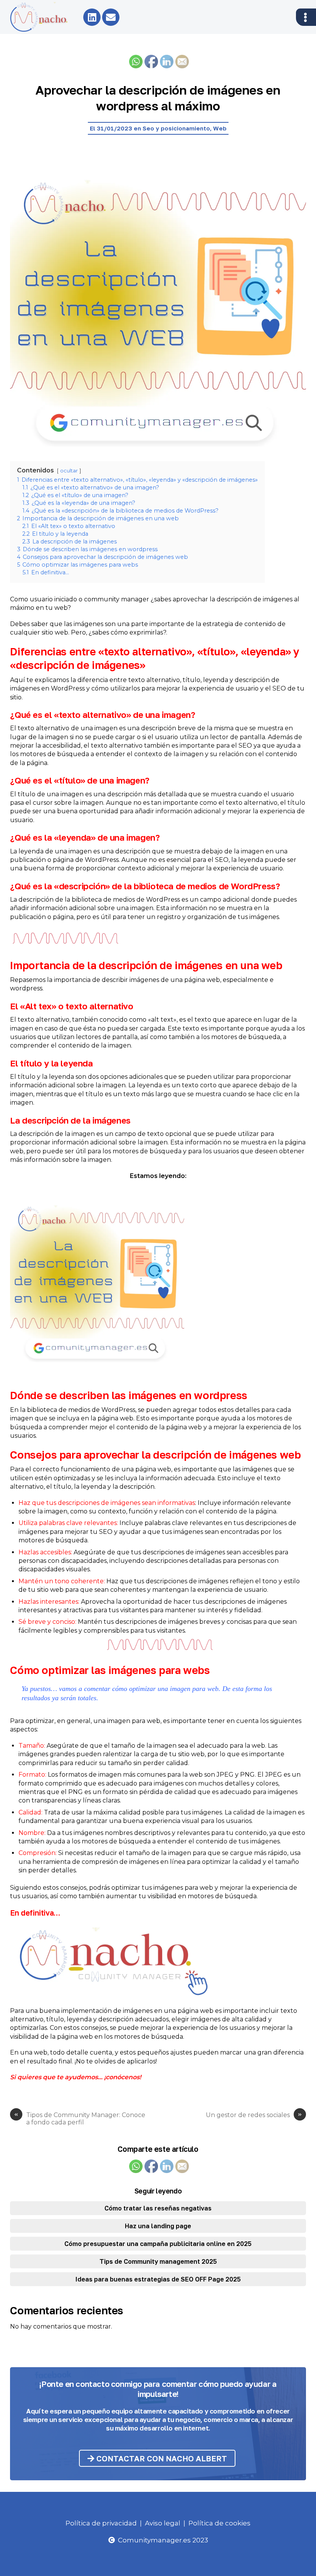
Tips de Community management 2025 (158, 2261)
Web (220, 128)
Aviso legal (163, 2523)
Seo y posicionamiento (176, 128)
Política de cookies (219, 2523)
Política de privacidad (101, 2523)
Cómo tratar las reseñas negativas (158, 2208)
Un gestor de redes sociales (254, 2115)
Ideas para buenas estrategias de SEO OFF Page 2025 (158, 2279)
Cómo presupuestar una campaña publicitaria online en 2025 (158, 2244)
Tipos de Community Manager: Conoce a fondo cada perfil (80, 2119)
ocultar (69, 471)
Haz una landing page (158, 2226)
